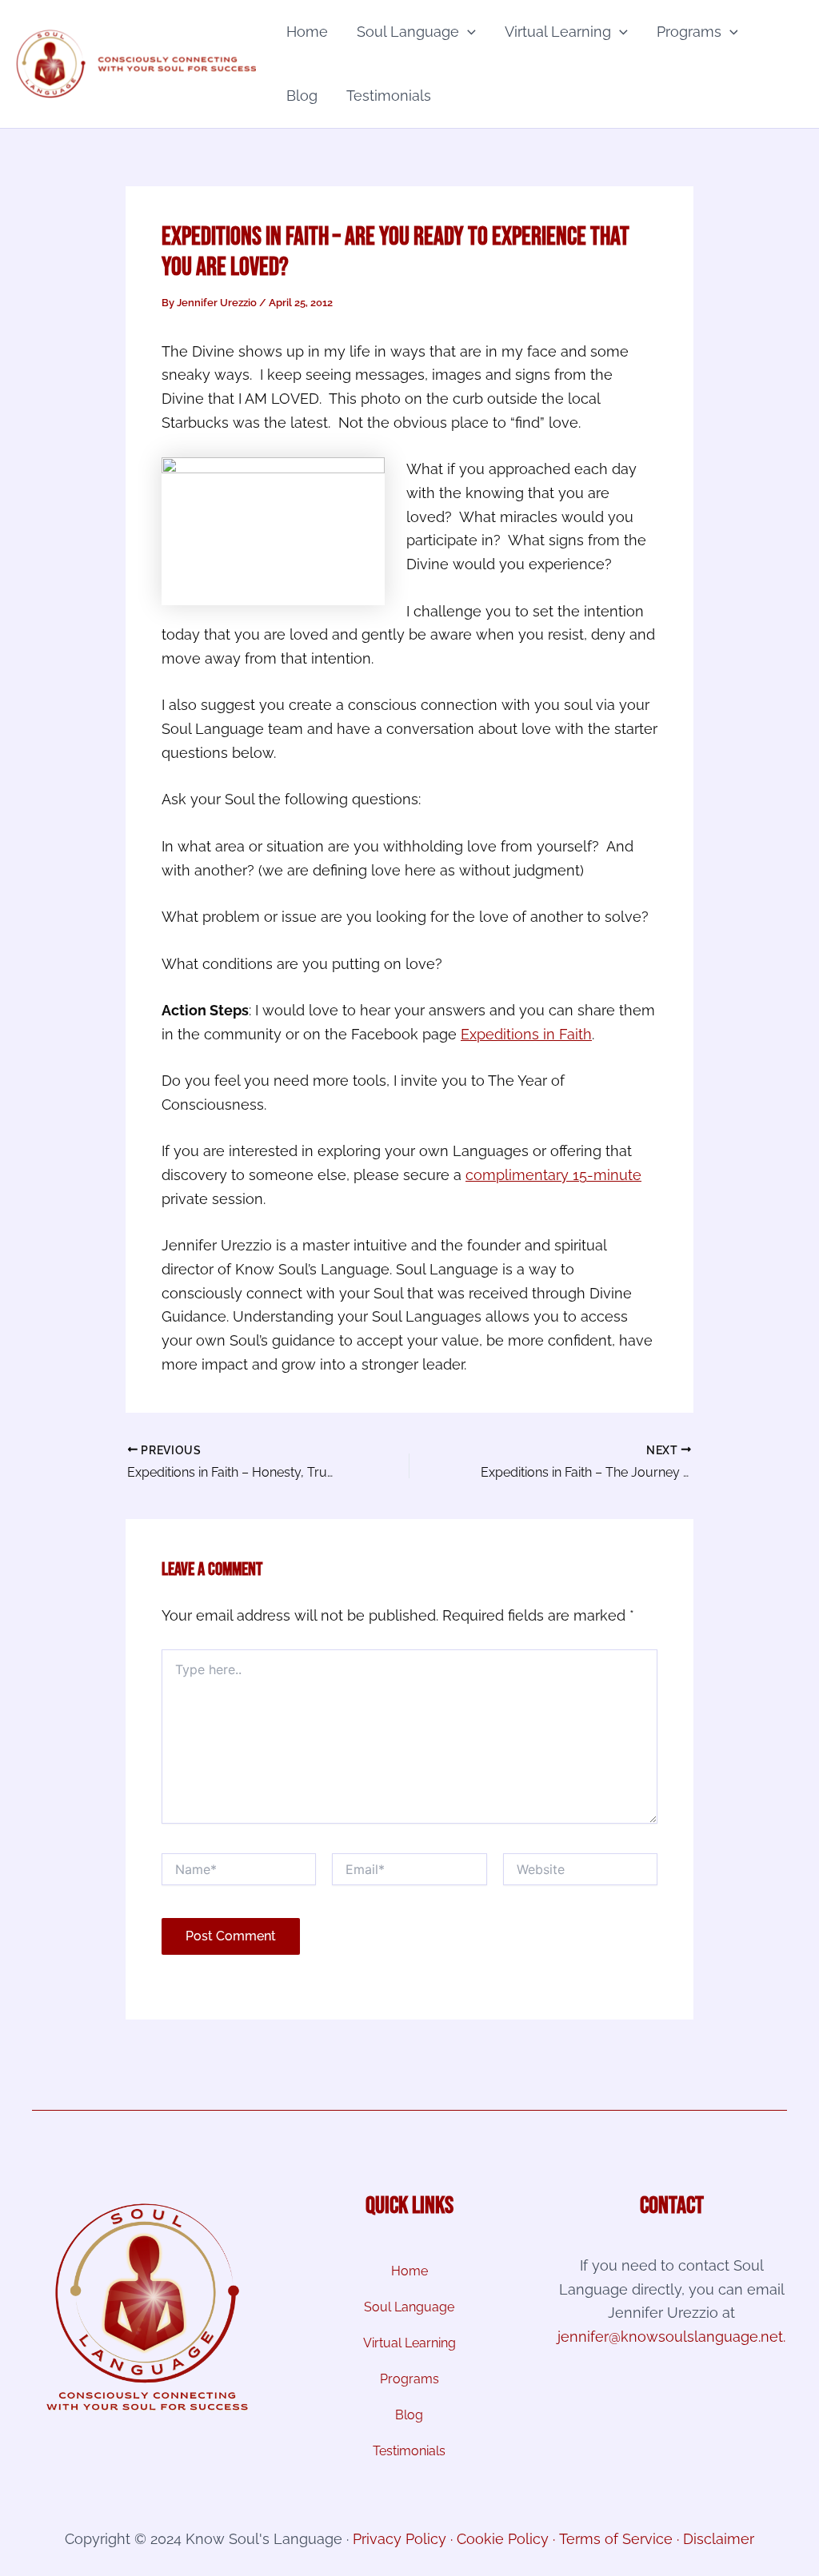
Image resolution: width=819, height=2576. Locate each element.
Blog (302, 96)
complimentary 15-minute (553, 1175)
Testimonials (389, 96)
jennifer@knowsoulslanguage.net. (671, 2337)
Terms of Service (616, 2539)
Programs (689, 32)
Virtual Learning (558, 32)
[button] (467, 32)
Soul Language (408, 32)
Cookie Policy (503, 2539)
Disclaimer (719, 2539)
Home (307, 32)
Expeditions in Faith (526, 1034)
